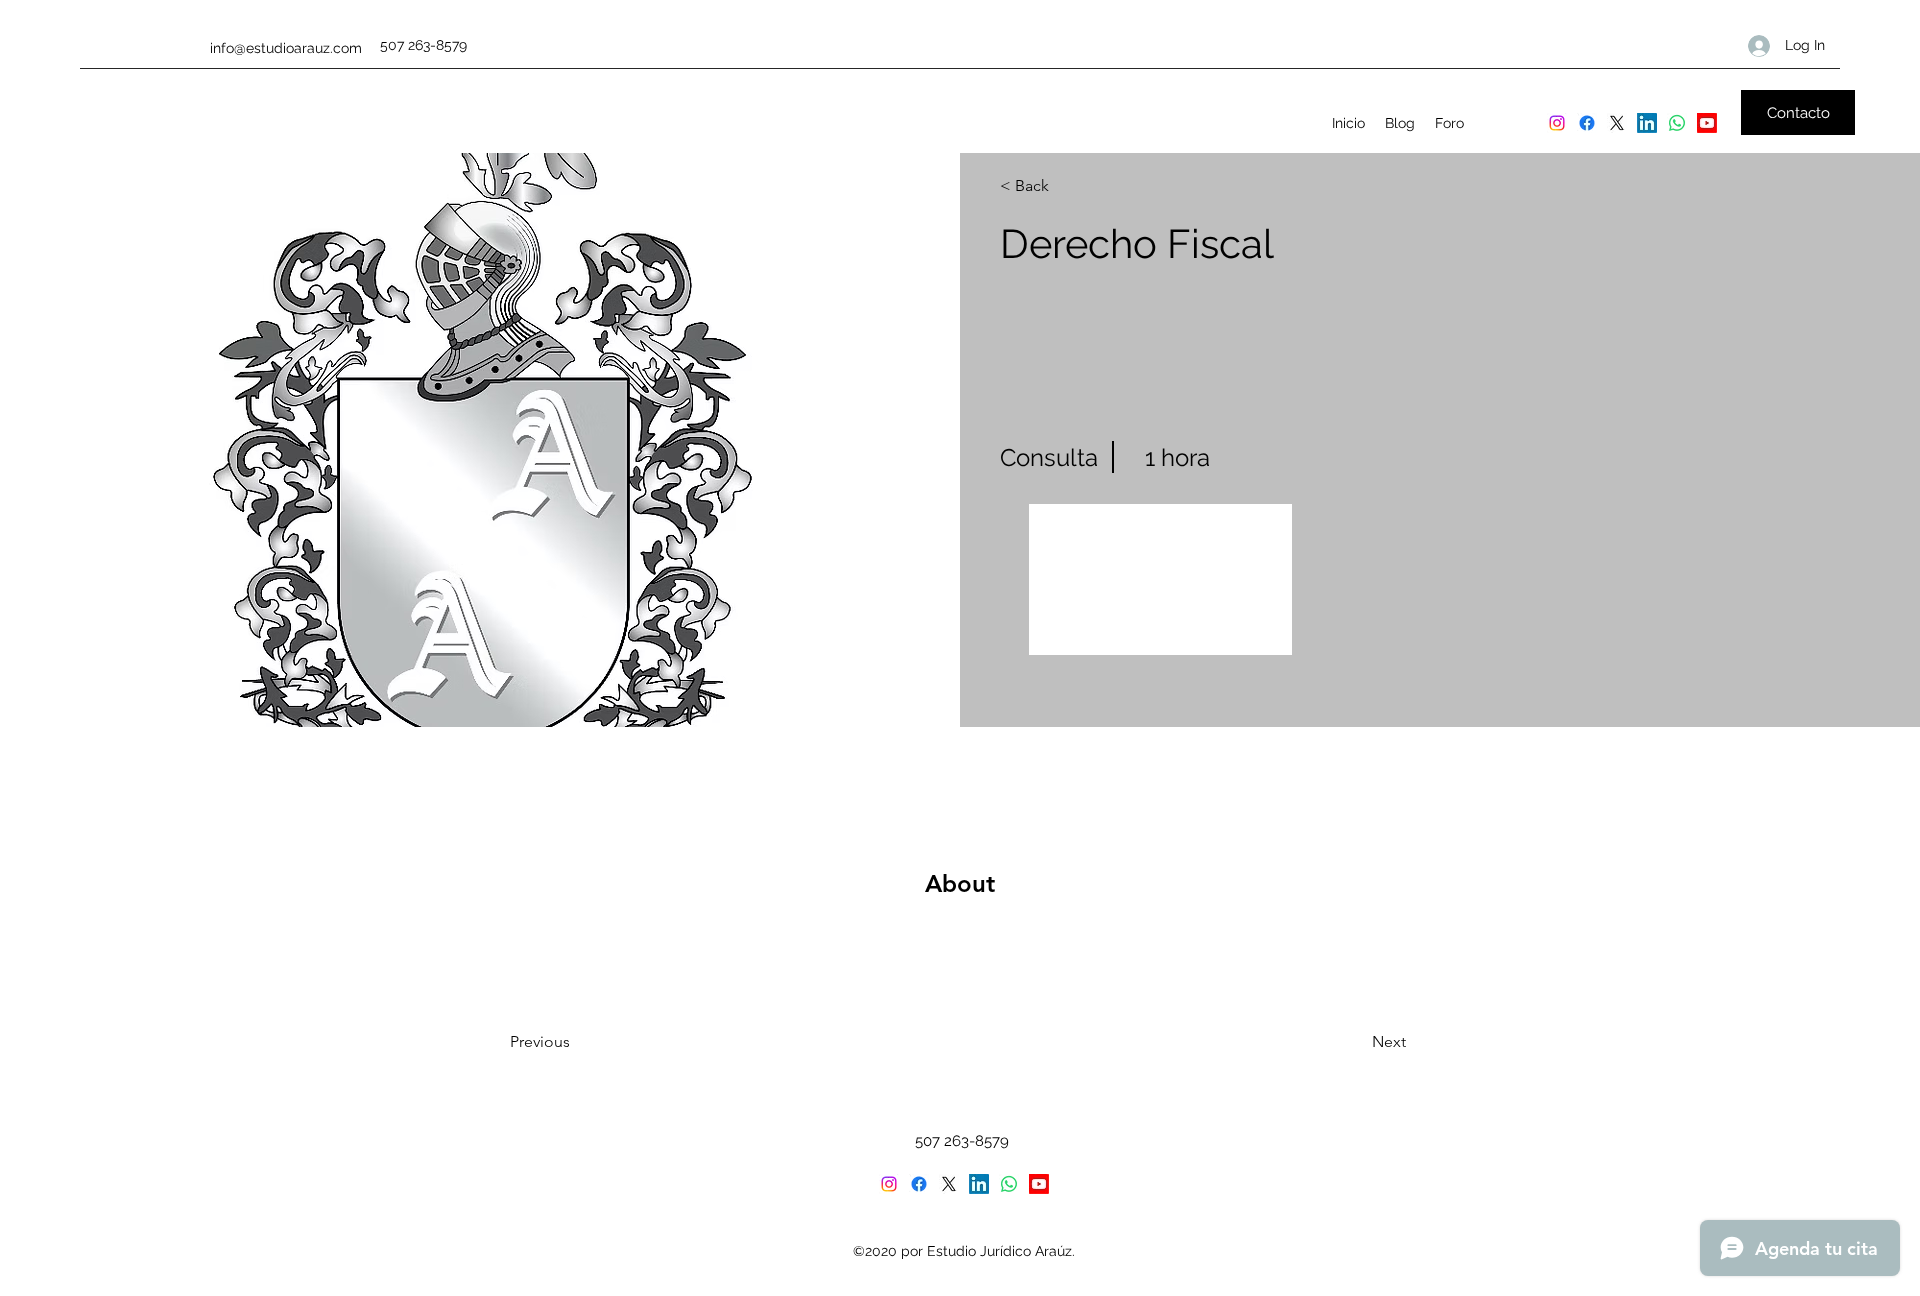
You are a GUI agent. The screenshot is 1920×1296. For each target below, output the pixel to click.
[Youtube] (1707, 123)
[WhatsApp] (1677, 123)
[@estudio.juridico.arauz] (1557, 123)
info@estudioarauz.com (286, 48)
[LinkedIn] (1647, 123)
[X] (1617, 123)
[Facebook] (1587, 123)
